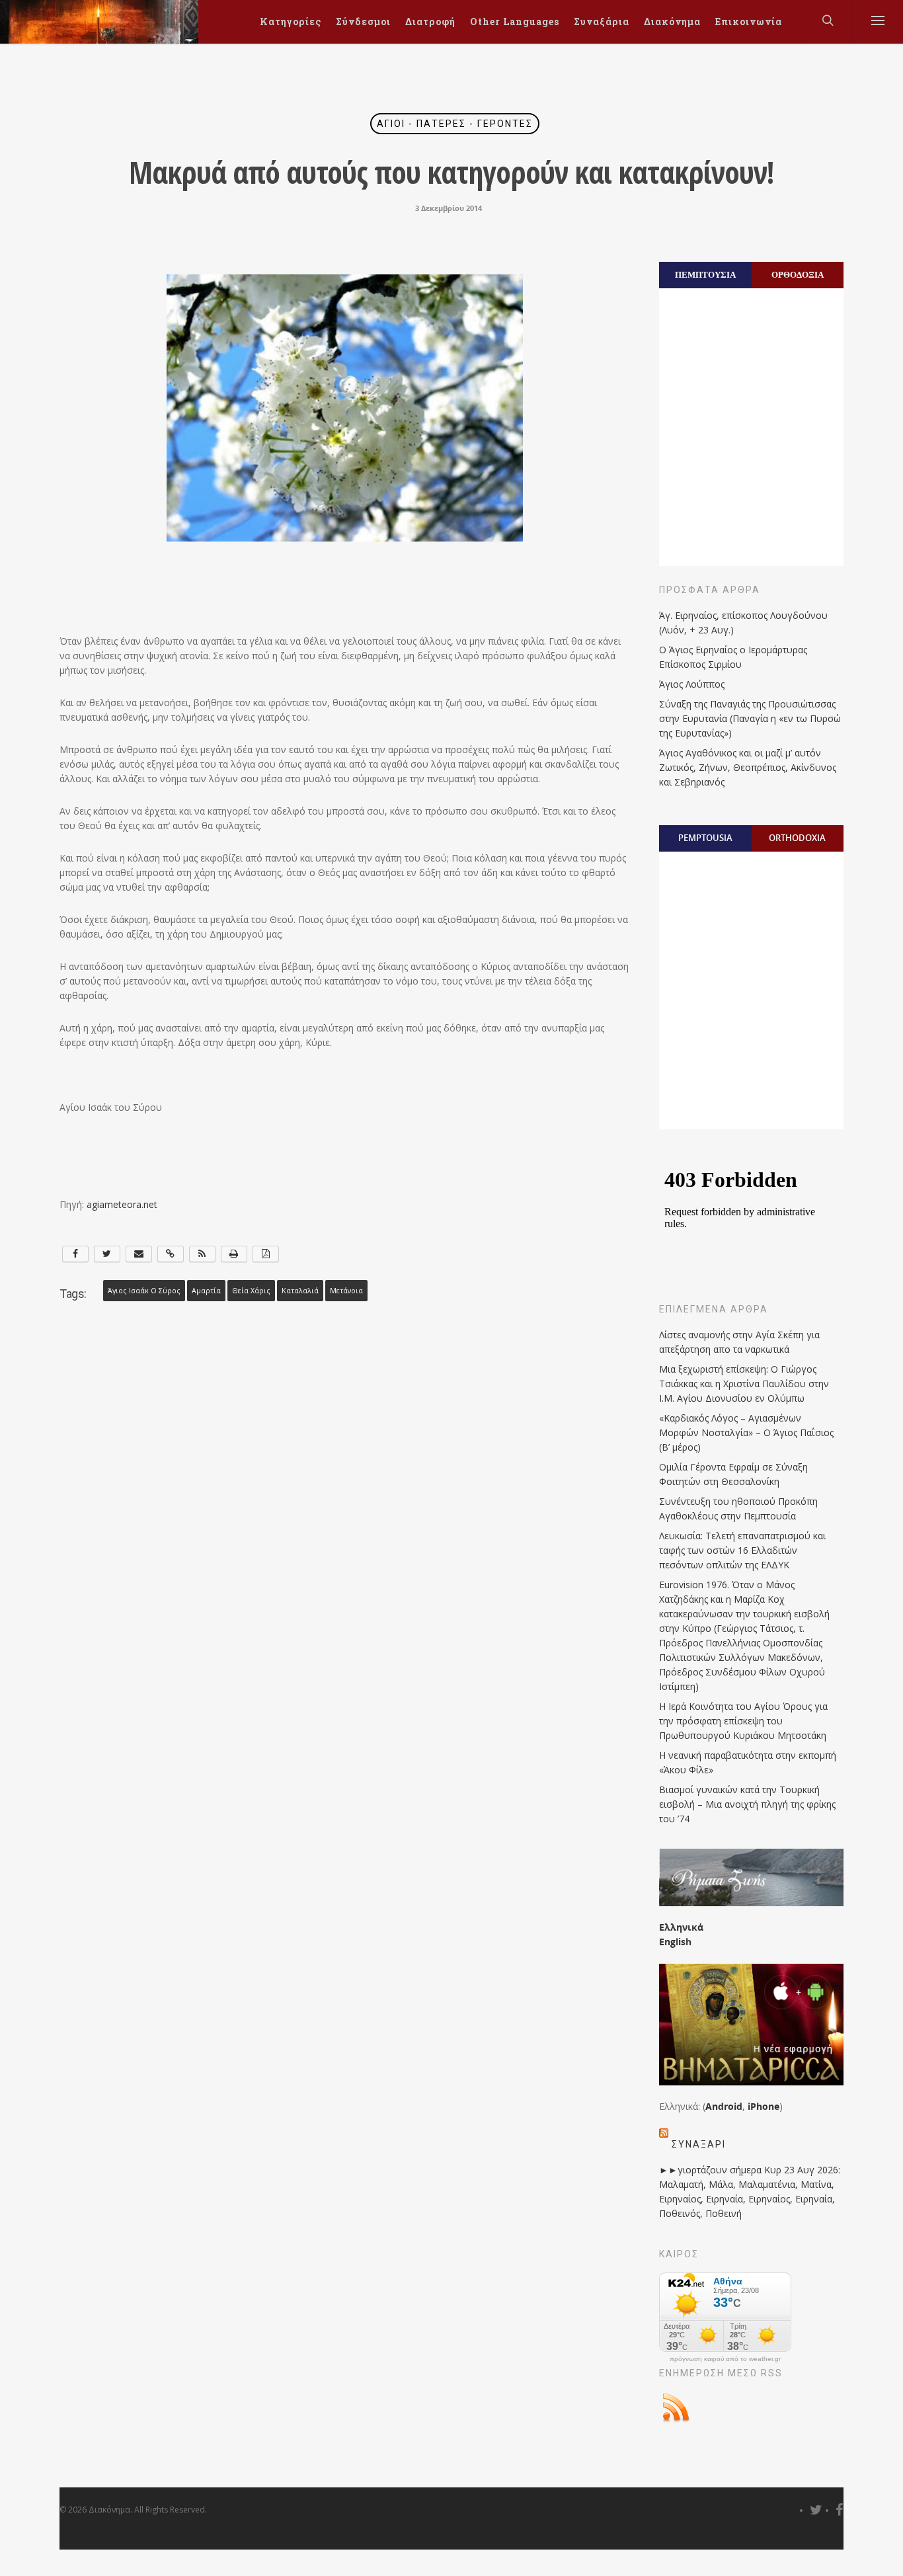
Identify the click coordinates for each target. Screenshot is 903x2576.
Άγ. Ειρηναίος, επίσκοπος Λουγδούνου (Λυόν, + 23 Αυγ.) (743, 623)
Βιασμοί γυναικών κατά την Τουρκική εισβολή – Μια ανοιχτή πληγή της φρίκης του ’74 (747, 1804)
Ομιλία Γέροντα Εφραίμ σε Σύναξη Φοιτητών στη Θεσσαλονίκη (733, 1474)
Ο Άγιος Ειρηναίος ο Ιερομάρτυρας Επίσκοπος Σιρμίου (733, 657)
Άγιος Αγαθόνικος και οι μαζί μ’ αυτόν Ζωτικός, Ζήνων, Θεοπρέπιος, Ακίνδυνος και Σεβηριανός (748, 767)
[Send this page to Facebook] (75, 1254)
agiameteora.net (122, 1204)
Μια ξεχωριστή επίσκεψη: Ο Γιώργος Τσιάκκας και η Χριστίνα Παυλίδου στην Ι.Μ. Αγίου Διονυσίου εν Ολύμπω (744, 1384)
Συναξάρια (602, 21)
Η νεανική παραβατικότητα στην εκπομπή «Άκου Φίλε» (748, 1762)
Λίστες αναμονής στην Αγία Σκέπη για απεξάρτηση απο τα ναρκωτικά (739, 1342)
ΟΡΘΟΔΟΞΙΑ (798, 274)
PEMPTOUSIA (705, 838)
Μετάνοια (346, 1291)
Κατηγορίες (291, 21)
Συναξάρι (699, 2144)
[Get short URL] (171, 1254)
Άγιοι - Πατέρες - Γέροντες (455, 124)
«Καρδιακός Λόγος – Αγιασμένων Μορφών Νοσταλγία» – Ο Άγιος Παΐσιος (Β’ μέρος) (746, 1432)
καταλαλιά (300, 1291)
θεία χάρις (251, 1291)
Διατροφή (430, 21)
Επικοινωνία (749, 21)
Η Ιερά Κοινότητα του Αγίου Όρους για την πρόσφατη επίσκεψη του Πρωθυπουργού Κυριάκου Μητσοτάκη (743, 1721)
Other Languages (515, 21)
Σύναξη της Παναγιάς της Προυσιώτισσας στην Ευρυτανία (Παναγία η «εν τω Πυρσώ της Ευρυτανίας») (750, 718)
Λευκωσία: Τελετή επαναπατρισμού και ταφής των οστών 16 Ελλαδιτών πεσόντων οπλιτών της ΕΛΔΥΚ (742, 1550)
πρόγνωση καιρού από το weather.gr (725, 2359)
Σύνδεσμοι (363, 21)
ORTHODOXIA (797, 838)
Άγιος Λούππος (692, 684)
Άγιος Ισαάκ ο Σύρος (144, 1291)
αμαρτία (206, 1291)
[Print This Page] (234, 1254)
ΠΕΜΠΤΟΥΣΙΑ (705, 274)
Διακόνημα (672, 21)
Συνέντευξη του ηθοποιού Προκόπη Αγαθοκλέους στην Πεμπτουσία (738, 1509)
